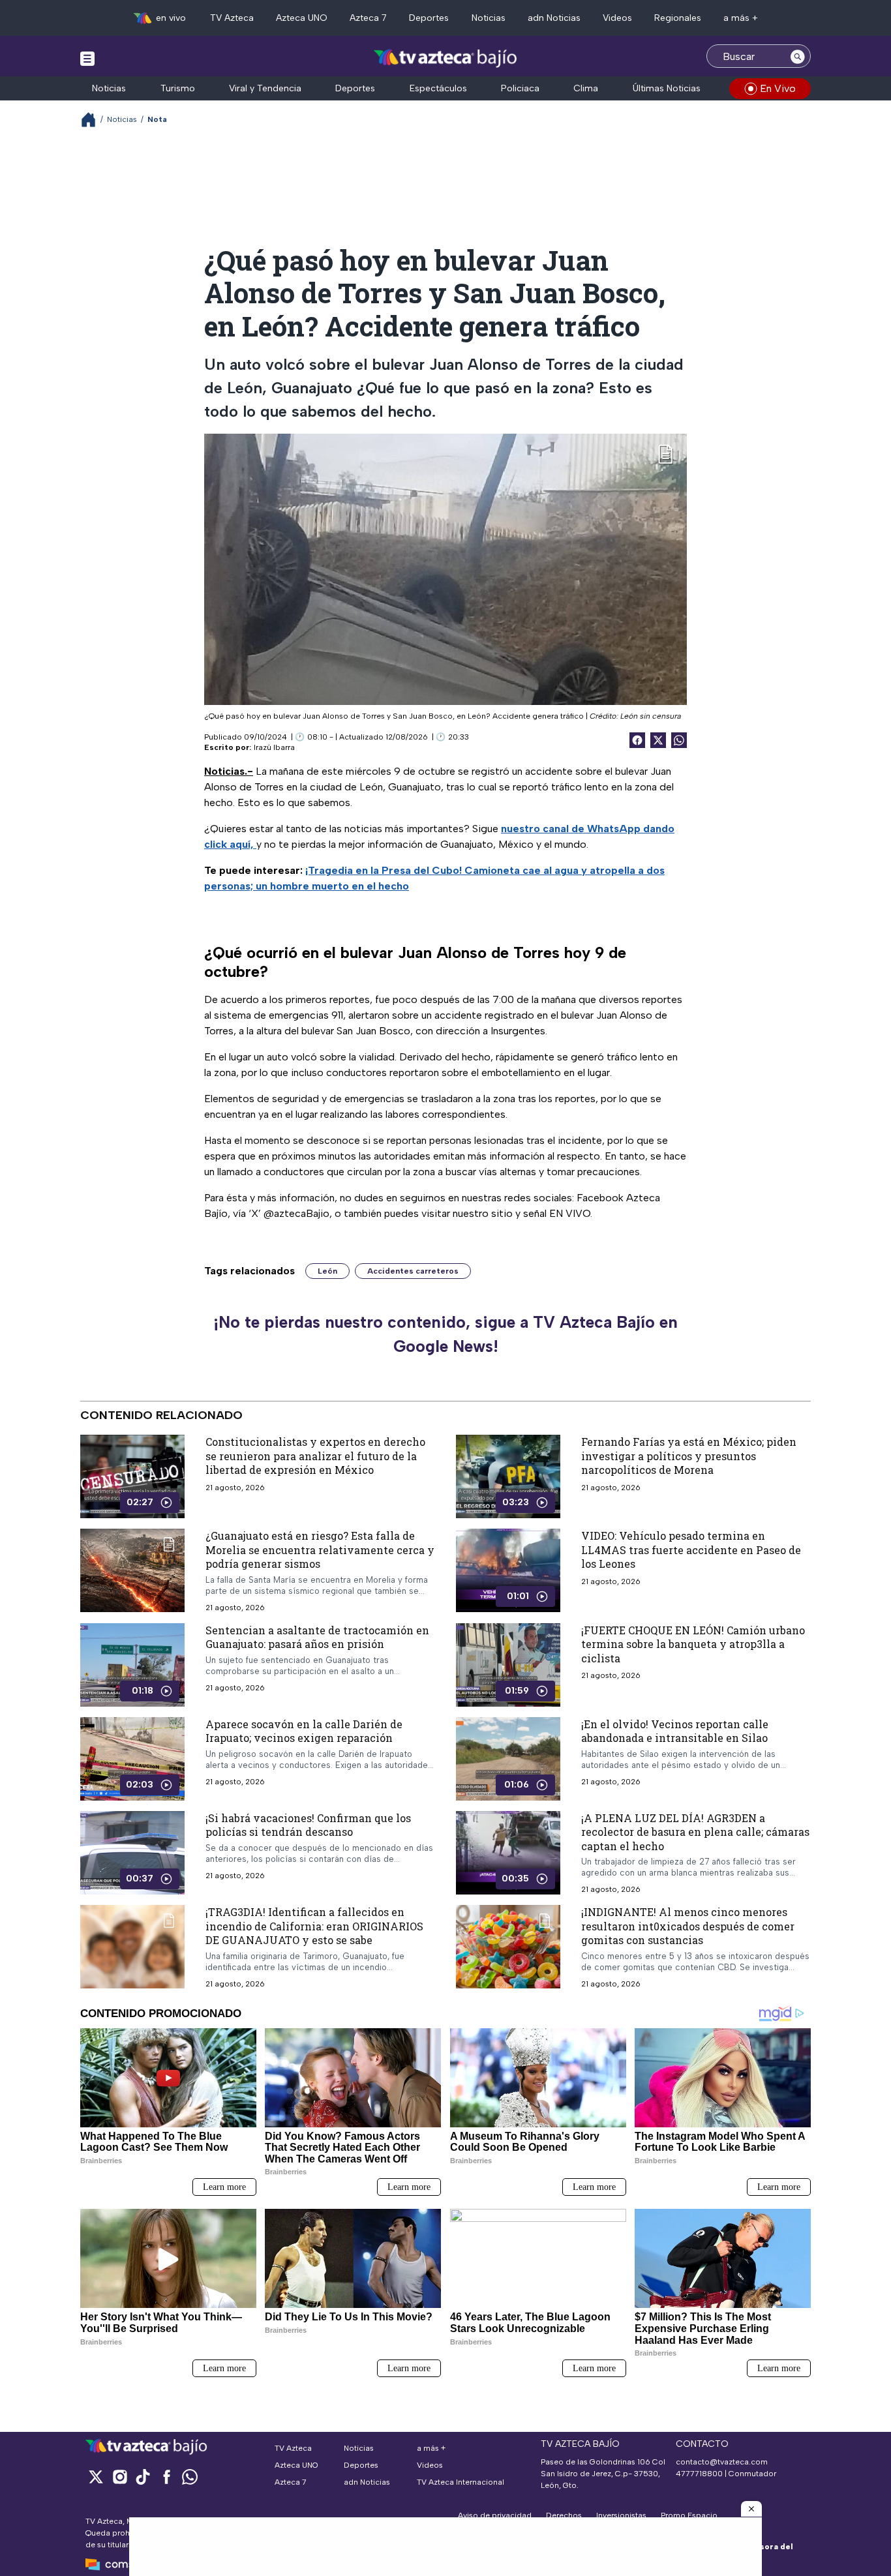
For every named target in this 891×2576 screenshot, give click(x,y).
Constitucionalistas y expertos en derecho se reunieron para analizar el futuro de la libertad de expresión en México (315, 1456)
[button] (751, 2509)
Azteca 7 (368, 18)
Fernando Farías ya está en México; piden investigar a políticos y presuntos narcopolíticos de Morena (689, 1456)
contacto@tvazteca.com (722, 2462)
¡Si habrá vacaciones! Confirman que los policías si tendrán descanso (308, 1824)
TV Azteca (232, 18)
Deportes (429, 18)
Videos (617, 18)
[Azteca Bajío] (446, 58)
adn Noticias (554, 18)
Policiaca (520, 88)
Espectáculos (438, 88)
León (327, 1271)
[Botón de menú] (87, 58)
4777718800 (699, 2474)
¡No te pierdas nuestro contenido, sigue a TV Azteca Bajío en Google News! (445, 1334)
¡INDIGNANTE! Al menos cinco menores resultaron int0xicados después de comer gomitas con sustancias (688, 1926)
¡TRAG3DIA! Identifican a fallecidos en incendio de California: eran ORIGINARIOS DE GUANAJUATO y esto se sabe (314, 1926)
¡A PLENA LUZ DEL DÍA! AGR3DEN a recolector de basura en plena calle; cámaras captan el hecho (695, 1831)
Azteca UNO (302, 18)
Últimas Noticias (667, 88)
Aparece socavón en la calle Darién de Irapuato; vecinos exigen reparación (304, 1730)
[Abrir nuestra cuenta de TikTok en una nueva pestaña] (143, 2477)
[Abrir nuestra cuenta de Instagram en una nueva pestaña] (119, 2477)
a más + (741, 18)
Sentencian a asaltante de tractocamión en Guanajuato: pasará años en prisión (317, 1637)
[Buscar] (798, 56)
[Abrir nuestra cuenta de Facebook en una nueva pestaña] (166, 2477)
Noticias (489, 18)
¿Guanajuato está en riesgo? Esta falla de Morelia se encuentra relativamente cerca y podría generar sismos (320, 1550)
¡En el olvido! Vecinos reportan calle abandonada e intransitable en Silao (675, 1730)
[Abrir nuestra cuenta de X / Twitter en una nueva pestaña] (96, 2477)
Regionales (678, 18)
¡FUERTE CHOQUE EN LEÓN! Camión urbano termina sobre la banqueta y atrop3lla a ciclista (693, 1643)
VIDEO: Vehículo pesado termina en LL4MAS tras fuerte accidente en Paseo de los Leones (691, 1550)
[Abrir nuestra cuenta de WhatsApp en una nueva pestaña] (190, 2477)
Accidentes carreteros (413, 1271)
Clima (586, 88)
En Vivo (778, 88)
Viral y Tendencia (265, 88)
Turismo (178, 88)
